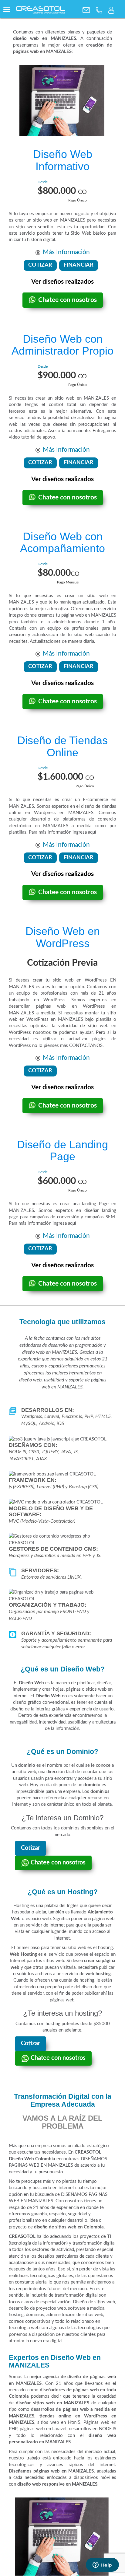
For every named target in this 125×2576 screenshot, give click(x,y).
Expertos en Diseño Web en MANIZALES (55, 2361)
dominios (100, 1792)
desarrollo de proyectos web (37, 2308)
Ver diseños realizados (62, 282)
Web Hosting (23, 1954)
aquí (92, 832)
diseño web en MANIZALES (45, 38)
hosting (16, 2315)
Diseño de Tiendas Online (62, 746)
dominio (27, 1765)
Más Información (66, 252)
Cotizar (30, 1848)
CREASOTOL (88, 2152)
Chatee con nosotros (68, 300)
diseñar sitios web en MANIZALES (52, 2403)
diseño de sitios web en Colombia (69, 2227)
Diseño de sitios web (94, 2302)
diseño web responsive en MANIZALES (57, 2484)
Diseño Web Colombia (32, 2159)
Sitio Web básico (88, 233)
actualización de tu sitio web (63, 635)
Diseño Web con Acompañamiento (62, 542)
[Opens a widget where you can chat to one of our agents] (102, 2565)
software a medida (86, 2308)
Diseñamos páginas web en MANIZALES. (52, 2471)
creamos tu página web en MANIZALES (77, 615)
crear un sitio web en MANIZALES (50, 220)
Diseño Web (31, 1683)
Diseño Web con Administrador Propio (62, 345)
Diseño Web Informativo (63, 160)
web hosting (98, 1974)
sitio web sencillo (35, 227)
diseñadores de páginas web (69, 2390)
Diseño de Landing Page (62, 1151)
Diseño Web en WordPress (63, 937)
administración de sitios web (75, 2315)
